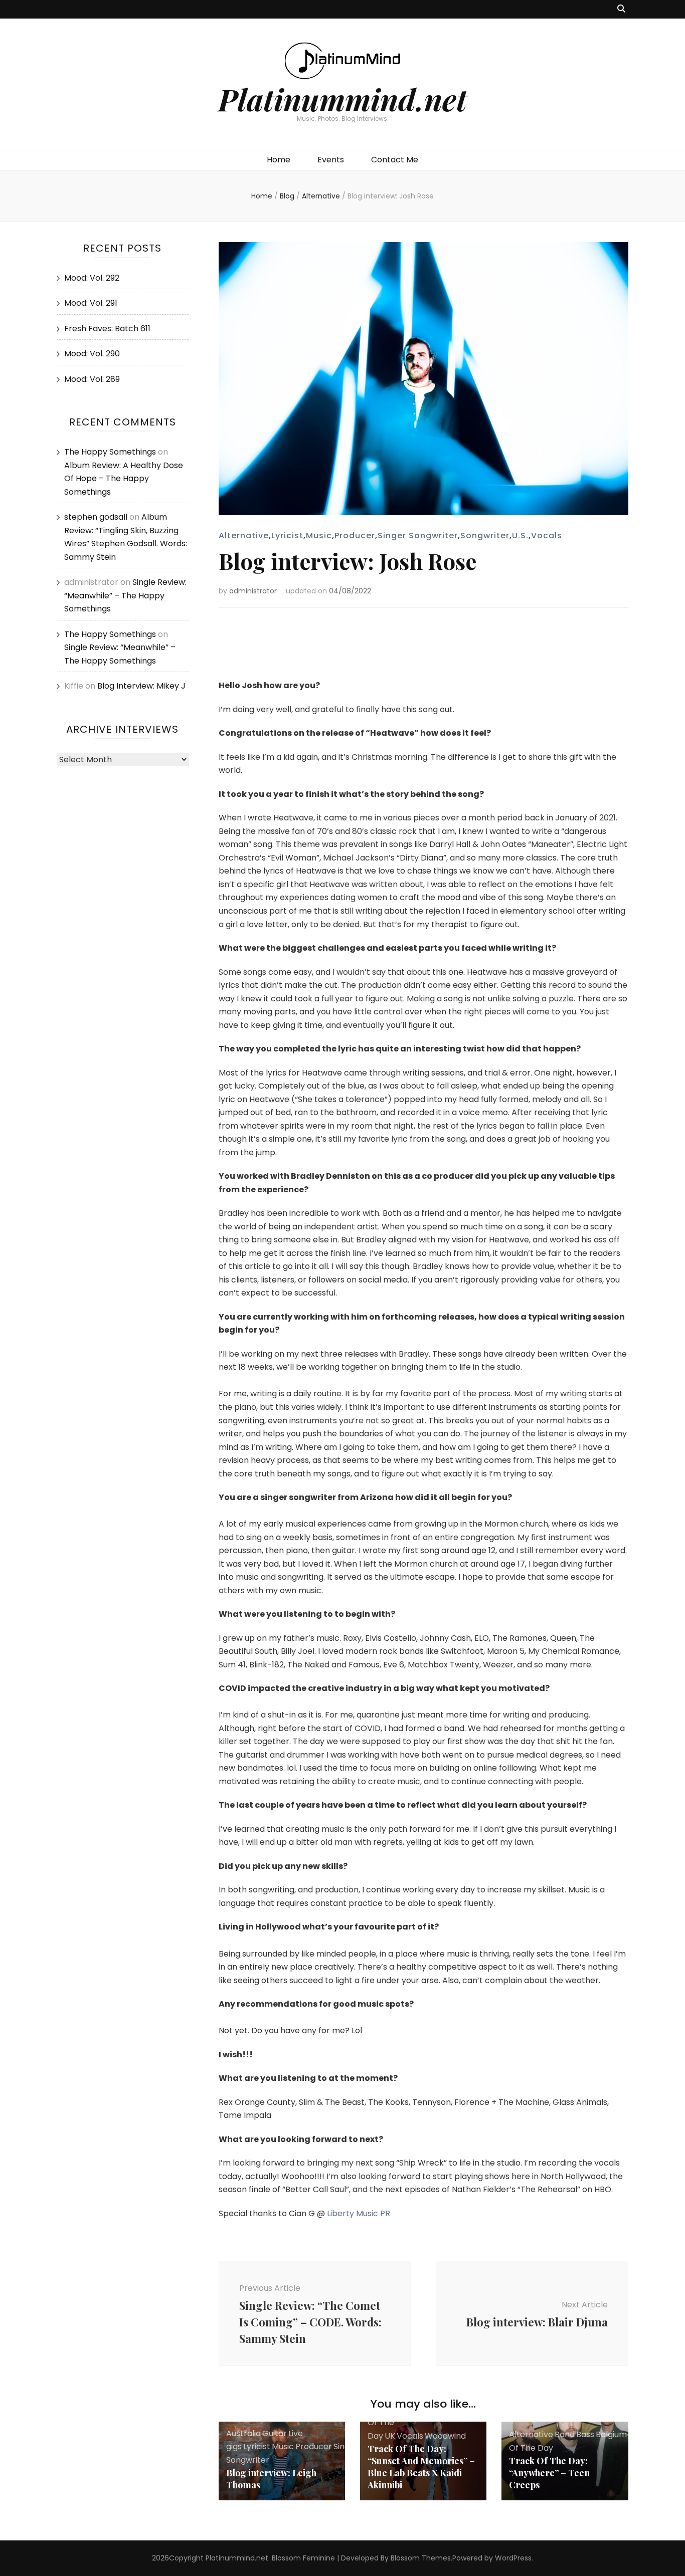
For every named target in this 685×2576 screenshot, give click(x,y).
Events (331, 160)
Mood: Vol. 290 (92, 354)
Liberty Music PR (359, 2213)
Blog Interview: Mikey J (141, 686)
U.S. (520, 535)
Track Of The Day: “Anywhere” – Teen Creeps (549, 2473)
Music (319, 535)
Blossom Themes (421, 2558)
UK (390, 2436)
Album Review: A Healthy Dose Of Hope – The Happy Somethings (124, 479)
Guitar (275, 2433)
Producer (355, 535)
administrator (253, 591)
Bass (585, 2434)
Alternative (244, 535)
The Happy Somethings (110, 452)
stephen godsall (96, 517)
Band (565, 2434)
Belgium (611, 2434)
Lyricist (287, 535)
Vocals (547, 535)
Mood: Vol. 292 (92, 278)
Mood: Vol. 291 (91, 303)
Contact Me (395, 160)
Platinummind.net (342, 99)
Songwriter (485, 535)
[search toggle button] (621, 9)
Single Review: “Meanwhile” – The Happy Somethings (125, 595)
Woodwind (445, 2436)
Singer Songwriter (418, 535)
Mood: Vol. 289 (92, 379)
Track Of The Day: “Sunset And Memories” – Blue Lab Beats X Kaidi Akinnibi (421, 2467)
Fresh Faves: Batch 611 (107, 329)
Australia (243, 2433)
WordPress (513, 2558)
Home (279, 160)
